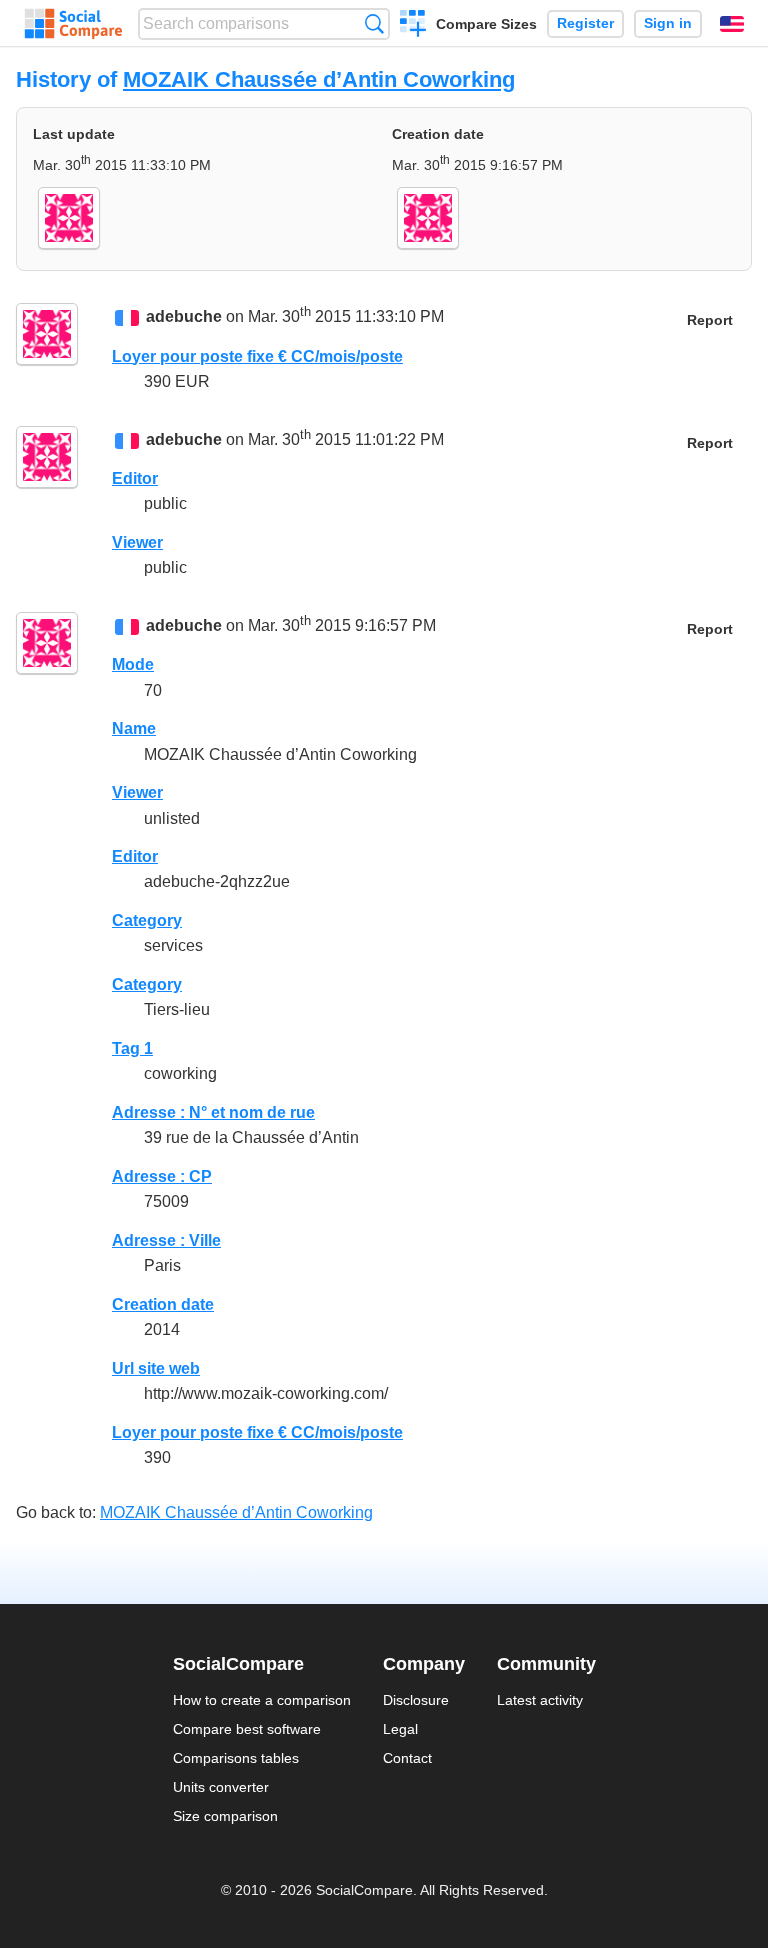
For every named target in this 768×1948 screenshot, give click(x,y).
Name (134, 728)
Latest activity (540, 1700)
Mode (133, 664)
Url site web (156, 1368)
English (732, 24)
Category (147, 920)
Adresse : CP (162, 1176)
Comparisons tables (236, 1758)
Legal (400, 1729)
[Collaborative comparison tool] (73, 24)
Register (585, 23)
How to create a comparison (262, 1700)
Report (710, 320)
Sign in (668, 23)
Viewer (137, 542)
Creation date (163, 1304)
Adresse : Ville (166, 1240)
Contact (407, 1758)
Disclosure (416, 1700)
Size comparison (225, 1816)
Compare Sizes (486, 24)
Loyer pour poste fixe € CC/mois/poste (257, 356)
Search (374, 23)
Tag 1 (132, 1048)
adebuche (184, 317)
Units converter (221, 1787)
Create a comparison (413, 26)
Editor (135, 478)
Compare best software (247, 1729)
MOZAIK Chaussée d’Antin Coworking (319, 79)
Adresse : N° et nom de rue (213, 1112)
